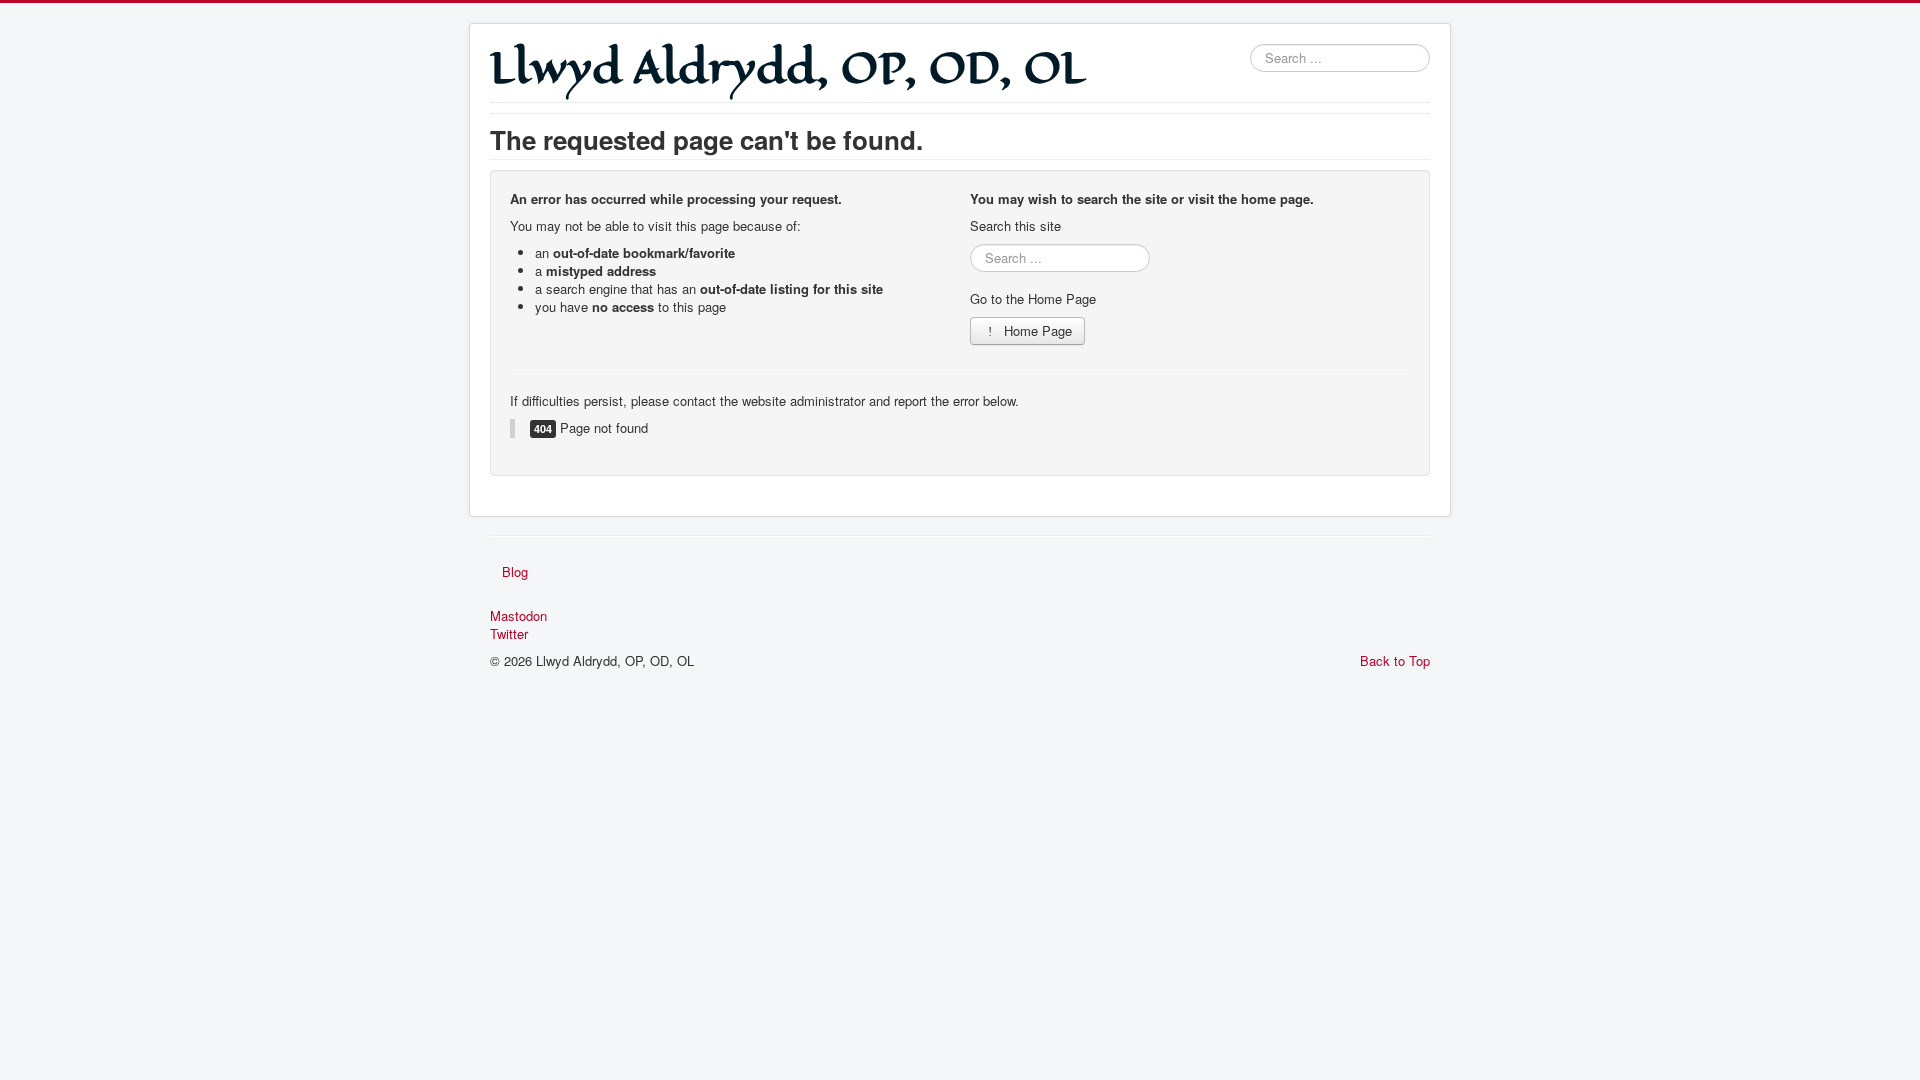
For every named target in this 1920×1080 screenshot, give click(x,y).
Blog (515, 571)
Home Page (1036, 330)
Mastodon (518, 615)
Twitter (509, 633)
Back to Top (1395, 660)
